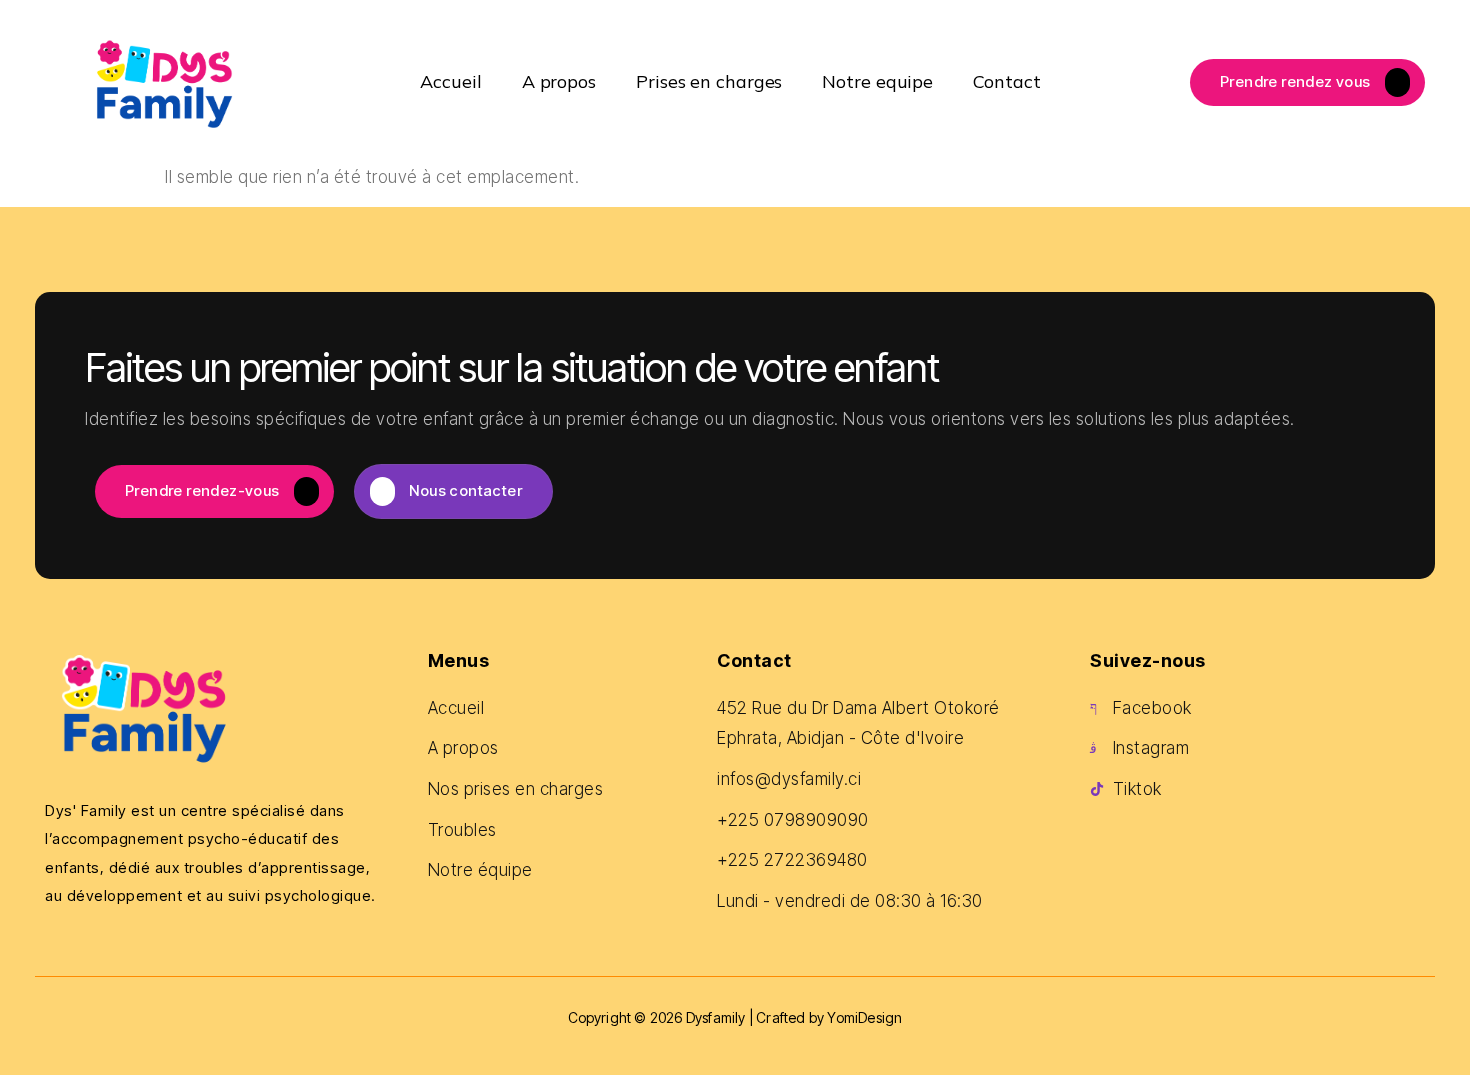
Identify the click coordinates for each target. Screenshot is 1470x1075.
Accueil (450, 81)
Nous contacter (465, 490)
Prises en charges (709, 81)
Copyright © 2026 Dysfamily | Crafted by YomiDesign (735, 1017)
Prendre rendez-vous (202, 490)
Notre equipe (877, 81)
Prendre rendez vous (1295, 80)
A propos (559, 81)
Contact (1006, 81)
